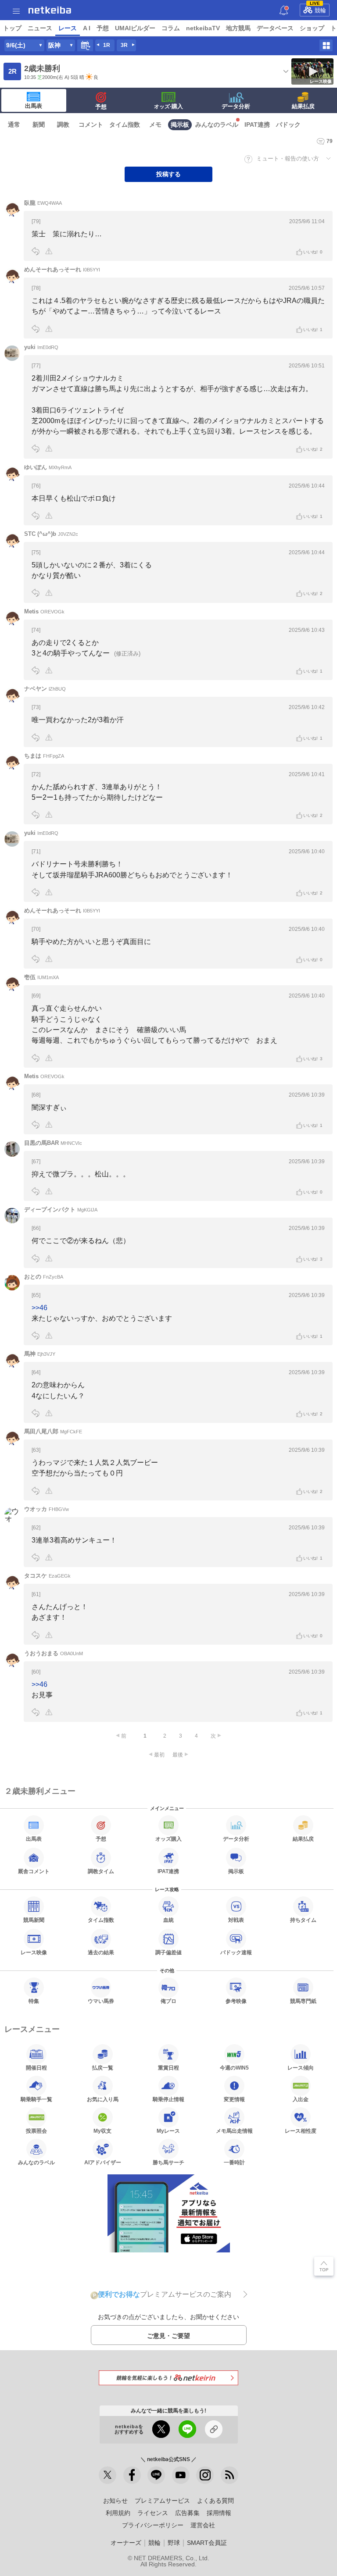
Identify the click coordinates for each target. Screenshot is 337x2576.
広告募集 (187, 2513)
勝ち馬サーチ (168, 2162)
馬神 (40, 1354)
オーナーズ (126, 2543)
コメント (91, 125)
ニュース (40, 28)
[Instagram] (205, 2475)
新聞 (39, 125)
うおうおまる (54, 1653)
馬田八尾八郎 (53, 1431)
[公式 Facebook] (132, 2475)
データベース (275, 28)
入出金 (301, 2099)
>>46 (39, 1308)
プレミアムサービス (162, 2501)
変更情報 (234, 2099)
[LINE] (156, 2475)
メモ (155, 125)
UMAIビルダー (135, 28)
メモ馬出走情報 (234, 2131)
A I (87, 28)
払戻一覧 (103, 2068)
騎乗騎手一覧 (36, 2099)
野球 (174, 2543)
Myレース (168, 2131)
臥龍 (43, 203)
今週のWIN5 (234, 2068)
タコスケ (47, 1576)
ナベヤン (45, 689)
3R (124, 45)
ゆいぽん (48, 467)
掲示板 (180, 125)
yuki (41, 347)
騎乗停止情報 (168, 2099)
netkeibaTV (203, 28)
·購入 (168, 106)
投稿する (168, 174)
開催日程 (36, 2068)
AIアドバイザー (103, 2162)
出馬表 (34, 106)
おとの (44, 1277)
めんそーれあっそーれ (62, 269)
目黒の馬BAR (53, 1143)
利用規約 (118, 2513)
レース (68, 28)
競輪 (318, 9)
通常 (14, 125)
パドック (288, 125)
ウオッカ (47, 1509)
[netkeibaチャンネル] (181, 2475)
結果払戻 (303, 106)
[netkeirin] (168, 2378)
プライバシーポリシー (153, 2525)
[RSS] (229, 2475)
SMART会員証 (207, 2543)
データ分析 (236, 106)
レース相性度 (301, 2131)
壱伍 (41, 977)
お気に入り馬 (103, 2099)
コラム (171, 28)
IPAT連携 (257, 125)
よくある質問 (215, 2501)
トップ (12, 28)
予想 (103, 28)
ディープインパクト (61, 1210)
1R (107, 45)
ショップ (312, 28)
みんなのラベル (217, 125)
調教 (63, 125)
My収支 (102, 2131)
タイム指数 (125, 125)
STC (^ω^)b (51, 534)
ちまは (44, 756)
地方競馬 (238, 28)
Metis (44, 611)
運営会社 (203, 2525)
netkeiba (50, 10)
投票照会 (36, 2131)
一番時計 (234, 2162)
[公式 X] (108, 2475)
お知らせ (115, 2501)
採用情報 (219, 2513)
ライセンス (153, 2513)
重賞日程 (168, 2068)
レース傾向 (301, 2068)
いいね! (313, 252)
